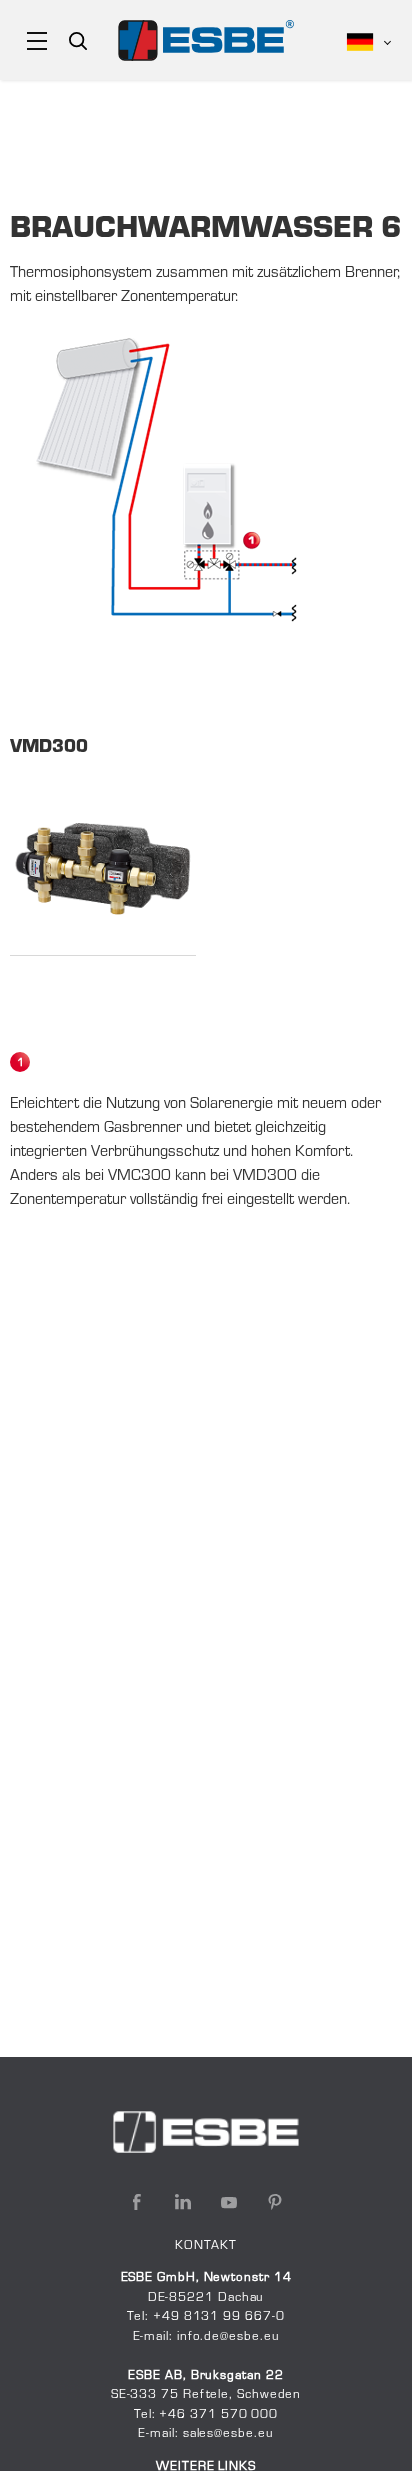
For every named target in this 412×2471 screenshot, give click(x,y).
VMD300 (49, 748)
